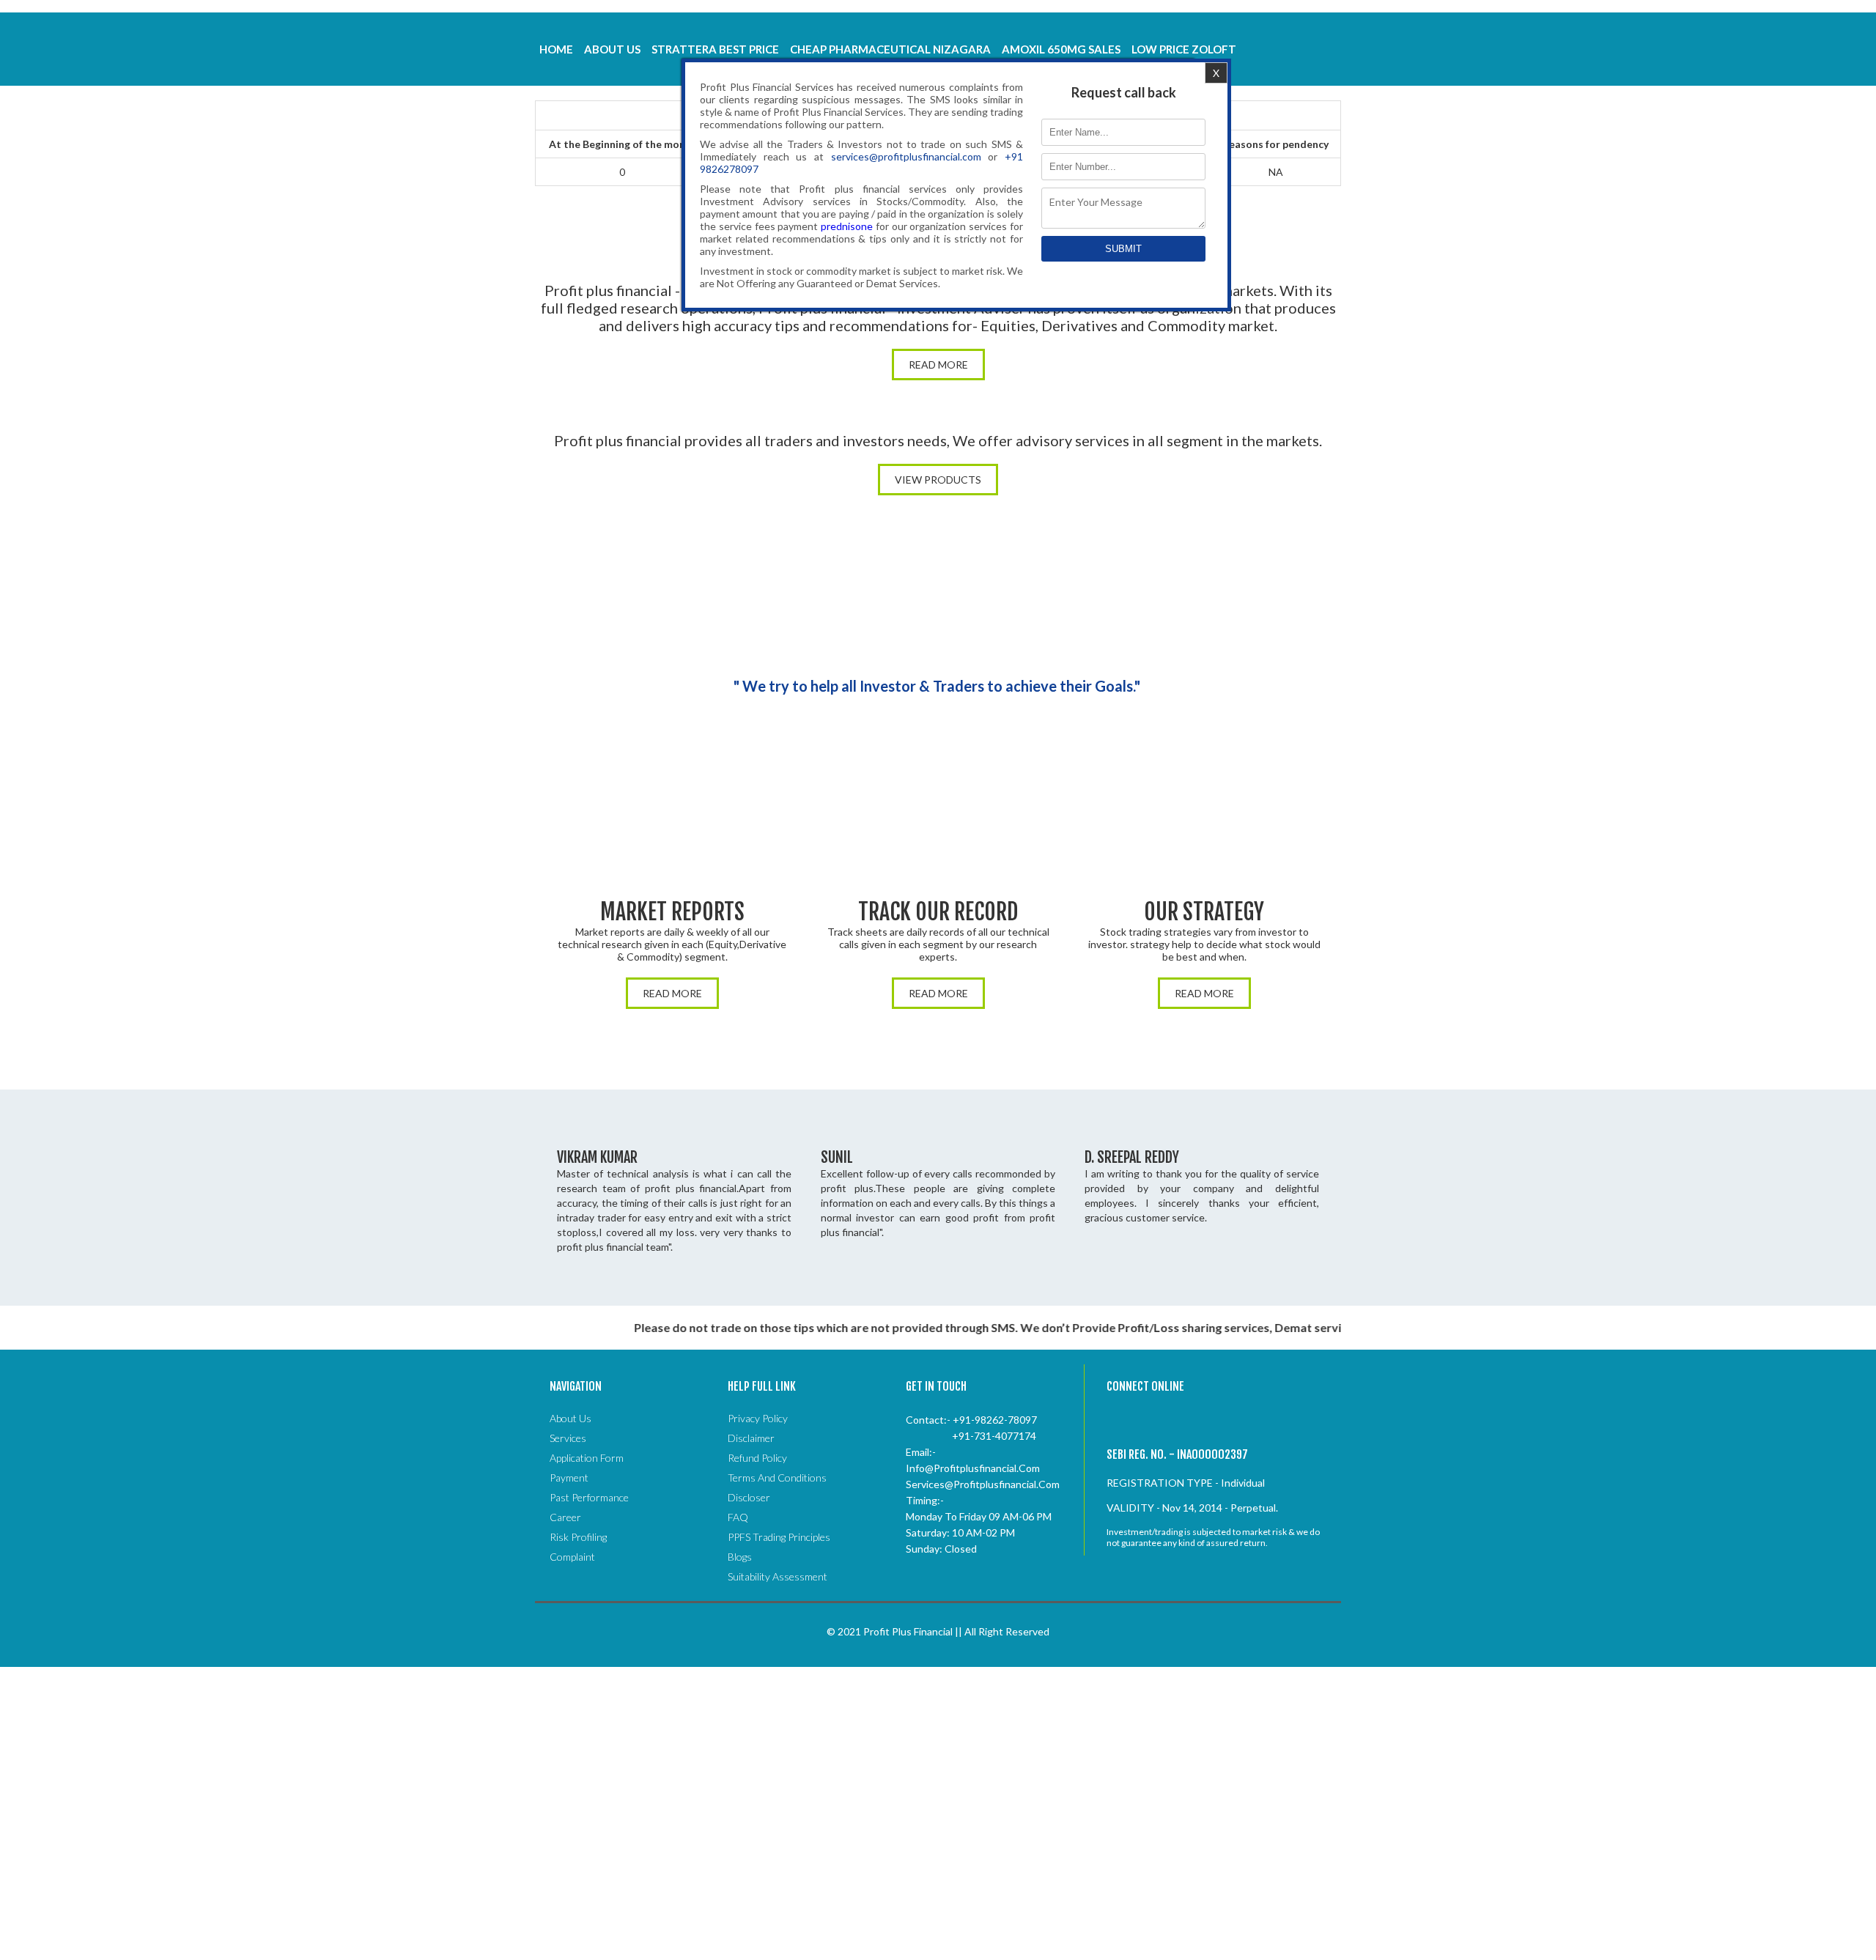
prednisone (847, 226)
